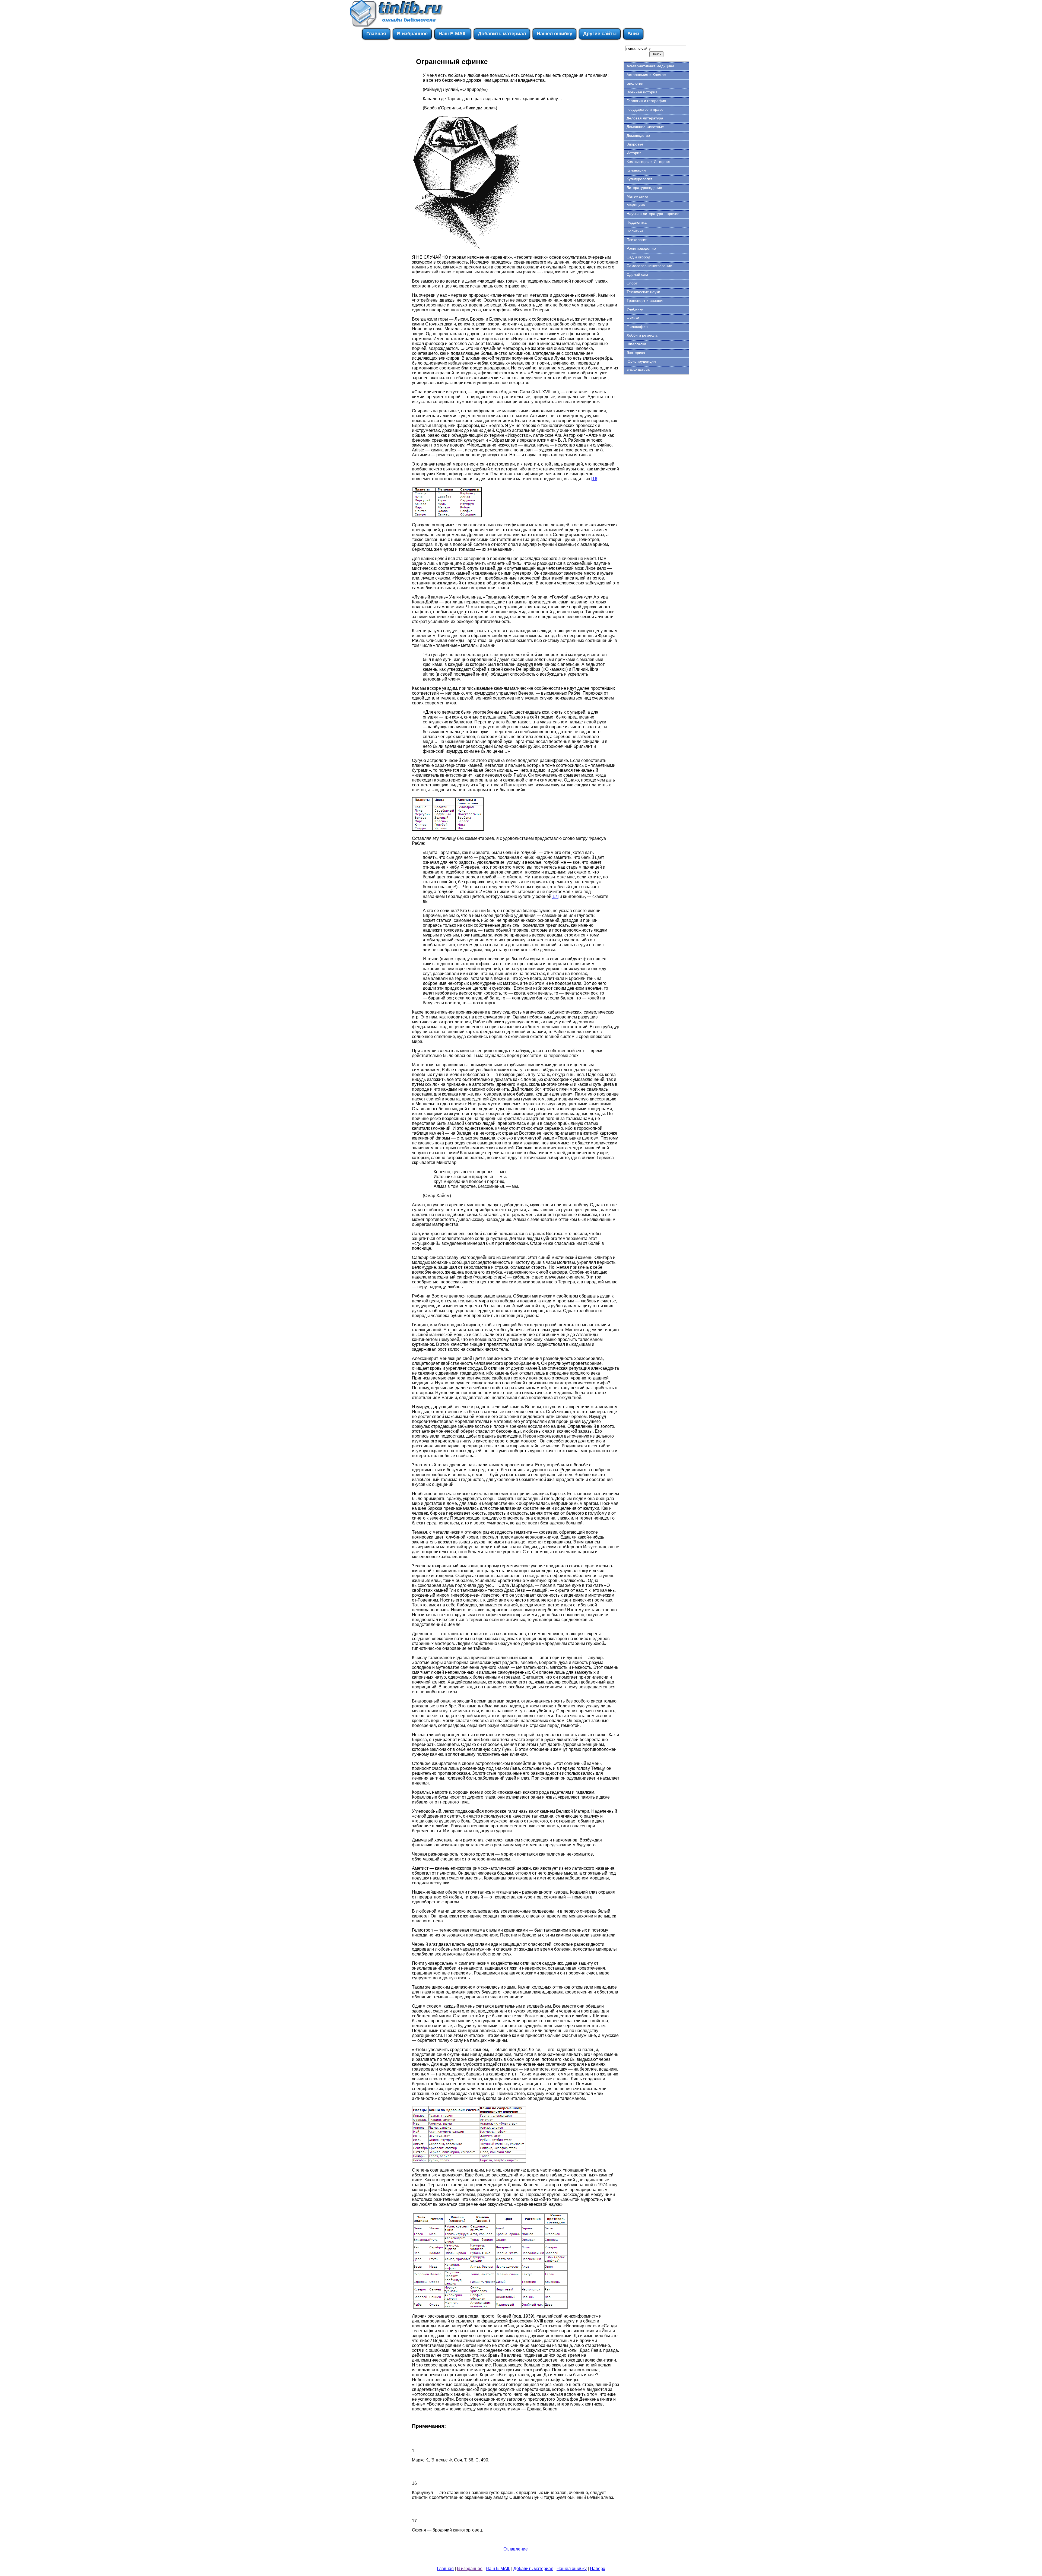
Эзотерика (636, 353)
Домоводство (638, 135)
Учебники (635, 309)
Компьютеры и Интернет (649, 162)
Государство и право (645, 109)
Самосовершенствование (649, 266)
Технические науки (643, 292)
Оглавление (516, 2549)
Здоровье (635, 144)
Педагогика (637, 222)
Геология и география (646, 101)
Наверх (598, 2569)
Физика (633, 318)
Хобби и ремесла (642, 335)
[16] (595, 479)
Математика (637, 196)
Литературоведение (644, 188)
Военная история (642, 92)
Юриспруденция (641, 361)
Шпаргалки (636, 344)
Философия (637, 327)
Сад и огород (638, 257)
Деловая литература (645, 118)
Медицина (636, 205)
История (634, 153)
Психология (637, 240)
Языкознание (638, 370)
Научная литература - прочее (653, 214)
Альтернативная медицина (650, 66)
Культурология (639, 179)
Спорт (632, 283)
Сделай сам (637, 274)
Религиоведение (641, 248)
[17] (555, 896)
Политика (635, 231)
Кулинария (636, 170)
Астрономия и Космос (646, 75)
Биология (635, 83)
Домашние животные (645, 127)
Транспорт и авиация (646, 300)
